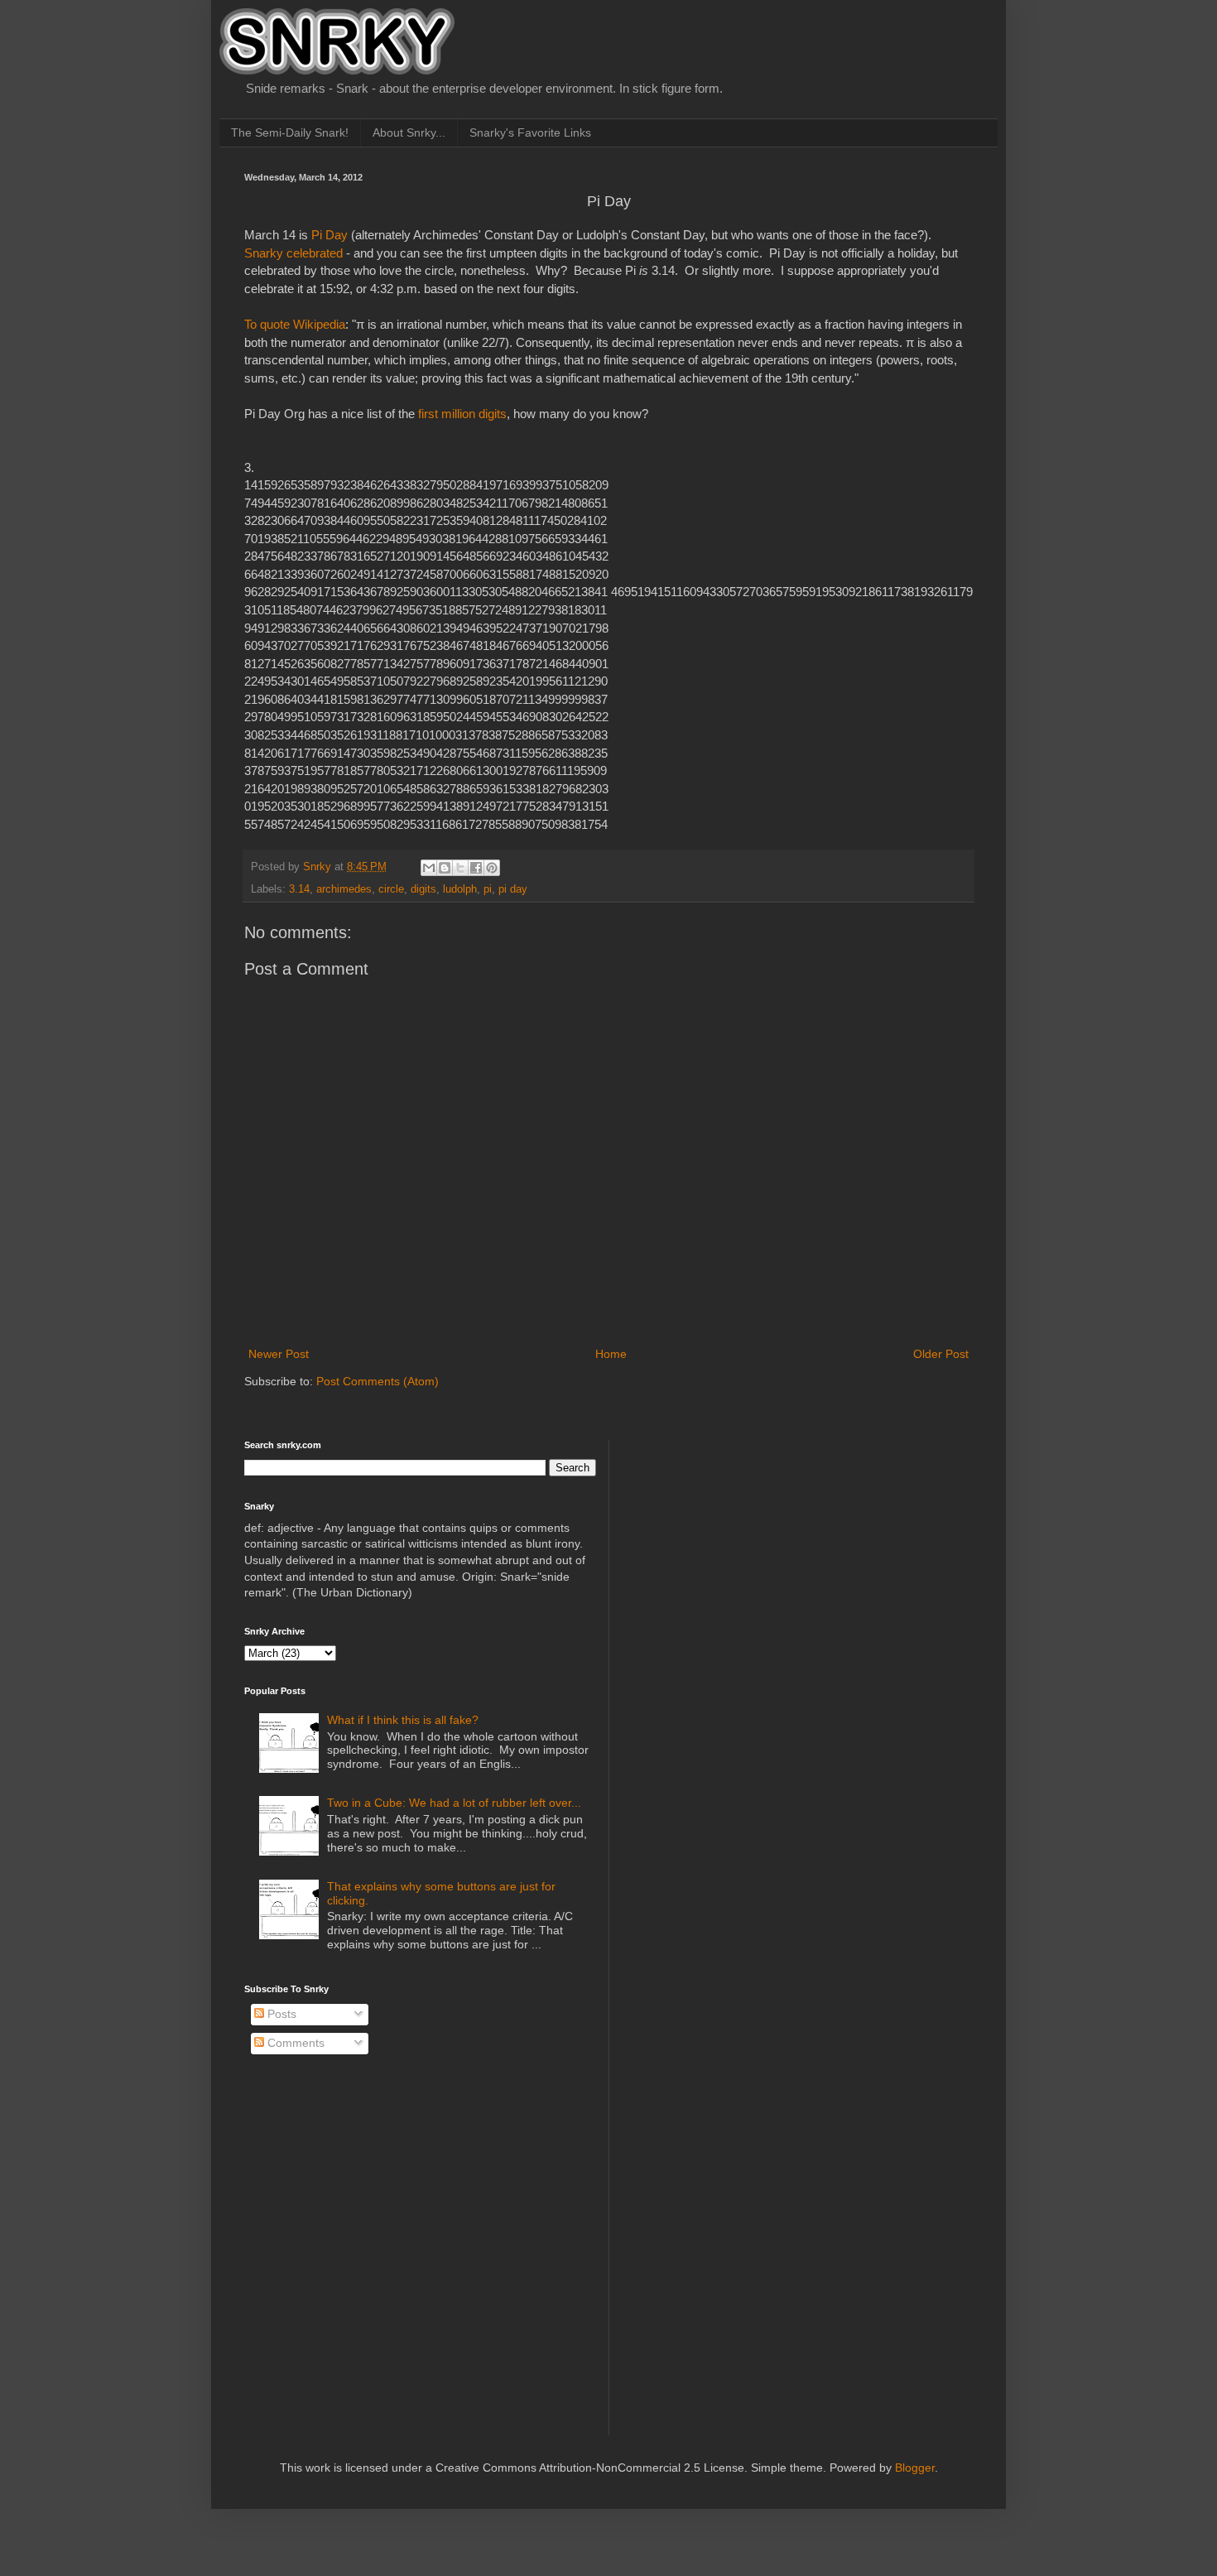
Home (611, 1354)
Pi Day (330, 235)
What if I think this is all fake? (403, 1720)
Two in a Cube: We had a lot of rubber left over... (454, 1803)
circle (391, 889)
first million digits (462, 414)
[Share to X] (460, 868)
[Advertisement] (750, 1543)
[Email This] (429, 868)
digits (423, 889)
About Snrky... (409, 132)
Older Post (941, 1354)
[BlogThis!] (445, 868)
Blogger (915, 2468)
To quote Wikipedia (295, 324)
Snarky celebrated (293, 253)
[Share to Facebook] (476, 868)
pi (488, 889)
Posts (280, 2014)
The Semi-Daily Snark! (290, 132)
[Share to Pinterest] (492, 868)
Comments (294, 2043)
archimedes (344, 889)
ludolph (460, 889)
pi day (513, 889)
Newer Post (279, 1354)
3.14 (299, 889)
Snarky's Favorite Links (530, 132)
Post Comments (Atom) (378, 1381)
